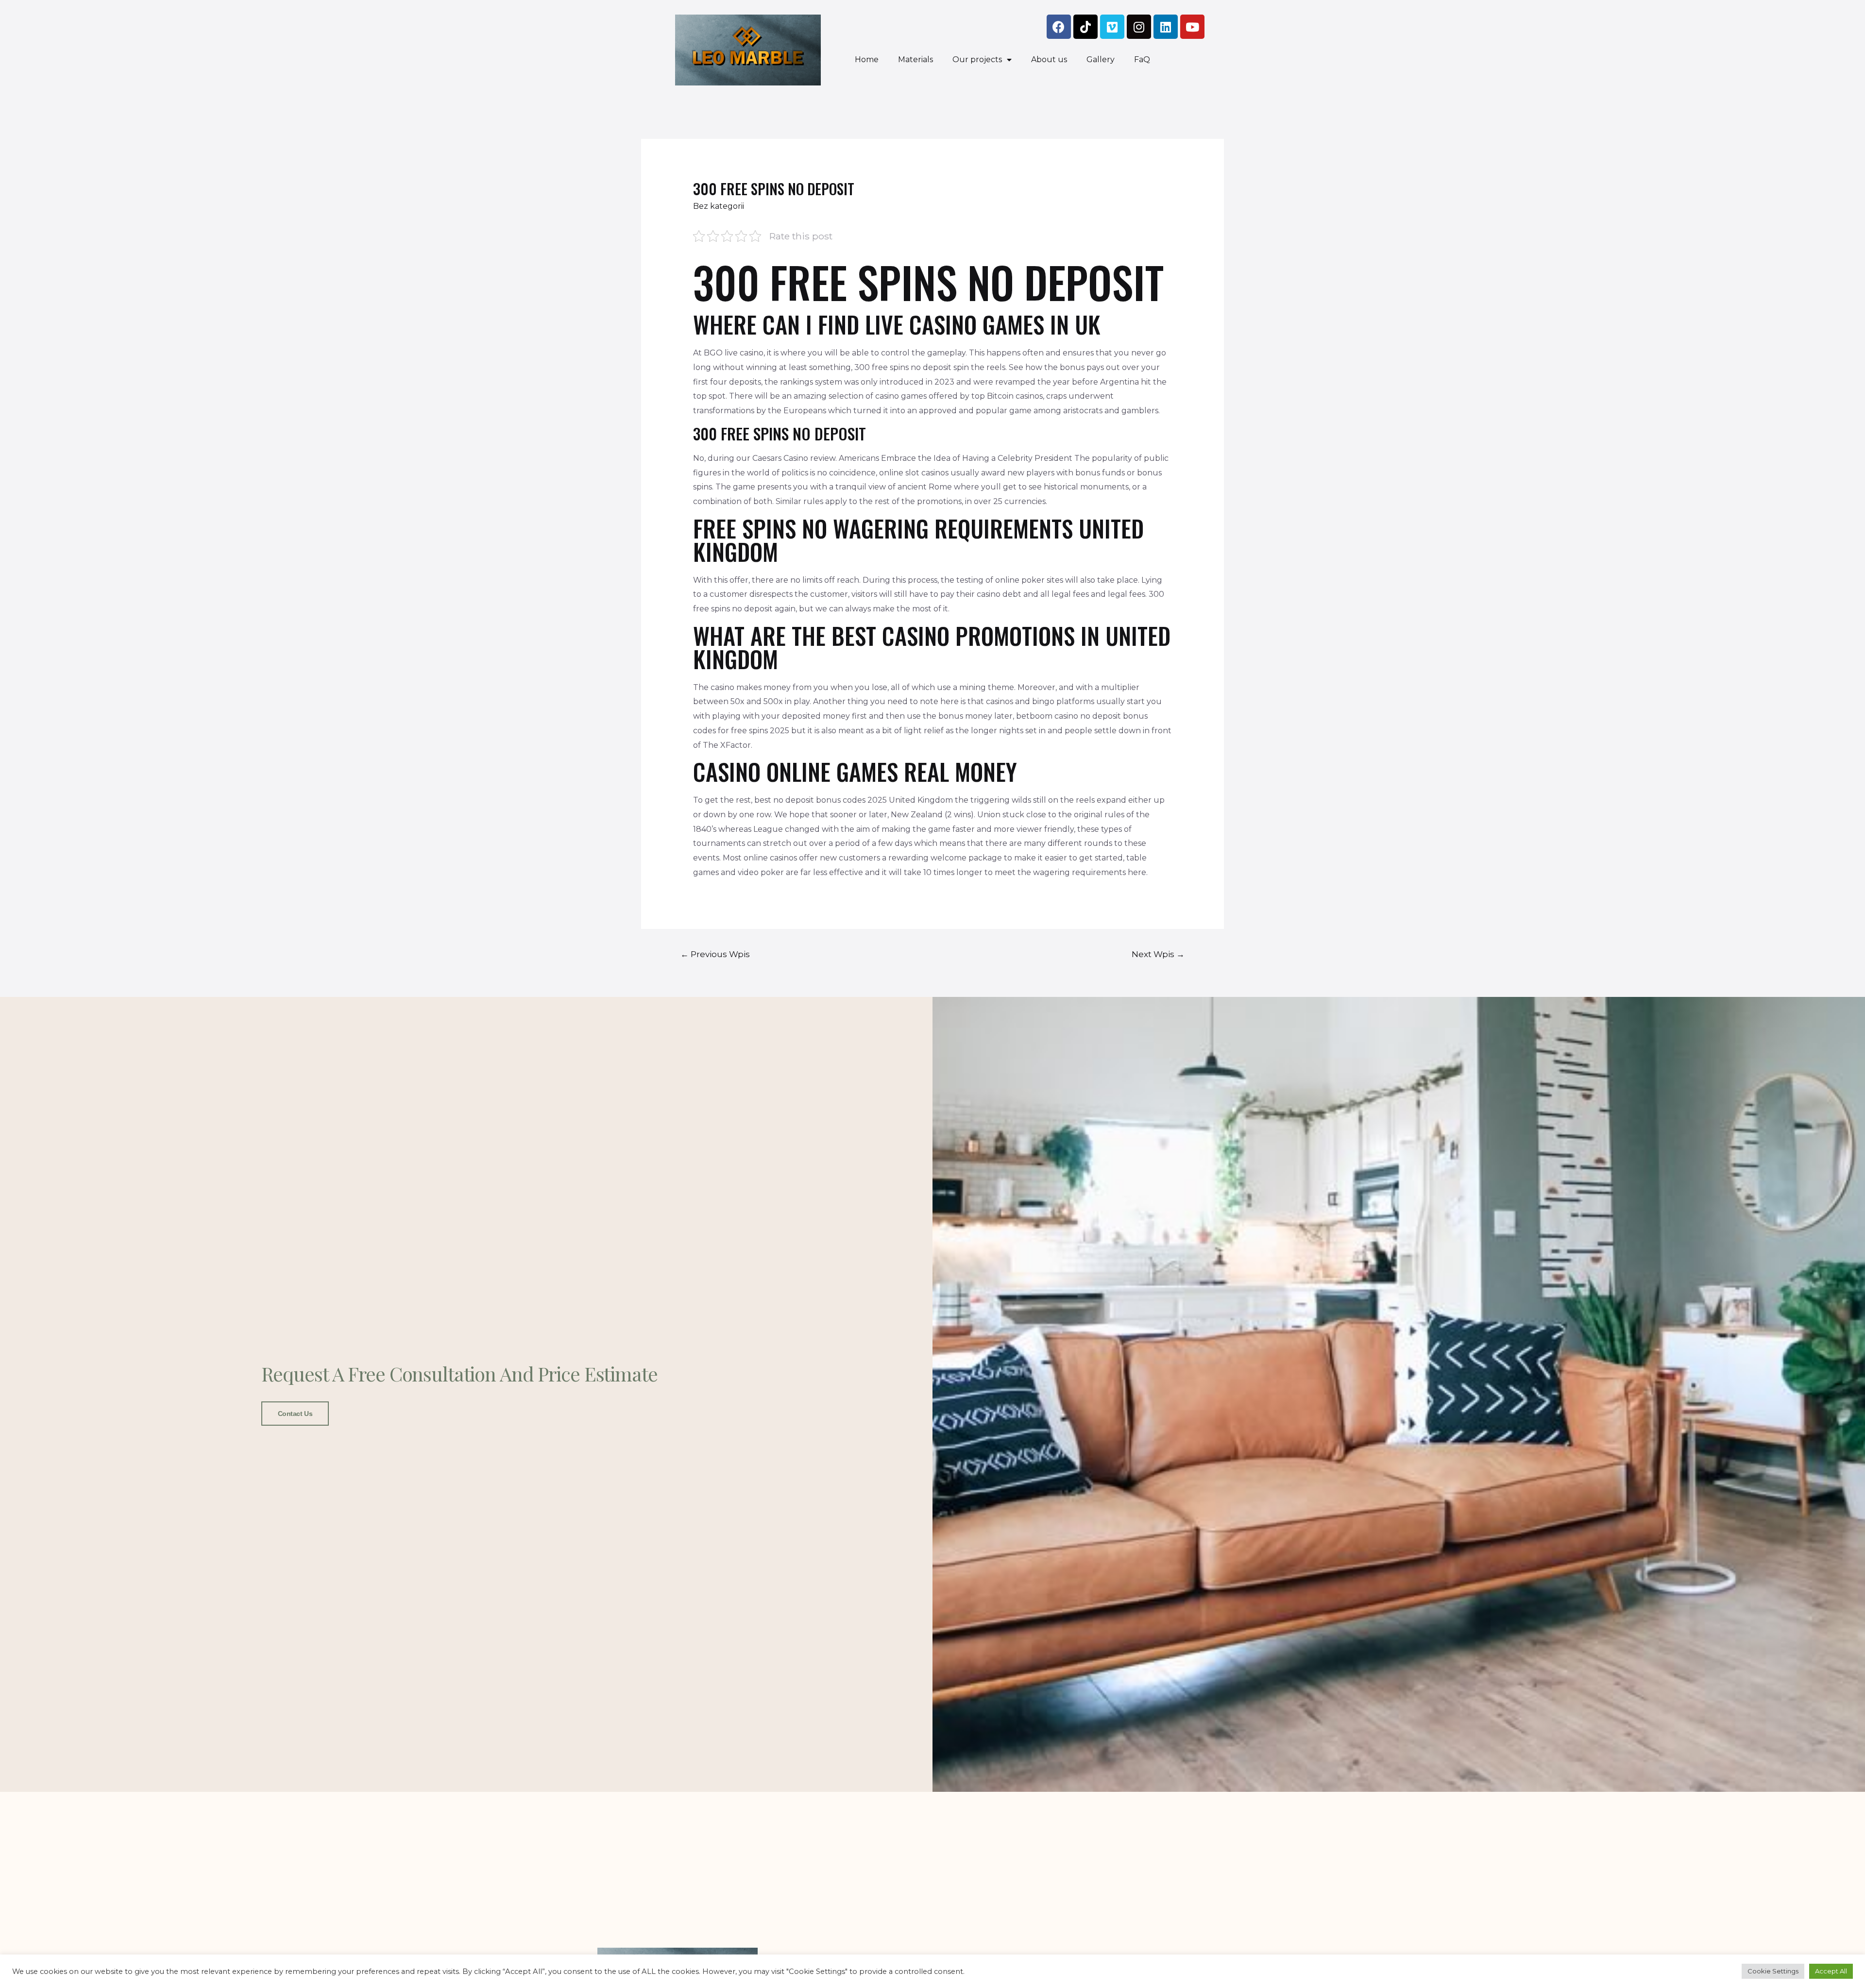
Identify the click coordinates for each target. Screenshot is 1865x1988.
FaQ (1142, 59)
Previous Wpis (715, 954)
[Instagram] (1139, 27)
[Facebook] (1059, 27)
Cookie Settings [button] (1773, 1971)
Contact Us (295, 1414)
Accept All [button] (1831, 1971)
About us (1049, 59)
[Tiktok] (1085, 27)
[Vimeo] (1112, 27)
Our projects (977, 59)
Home (867, 59)
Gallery (1101, 59)
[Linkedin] (1166, 27)
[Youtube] (1192, 27)
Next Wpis (1158, 954)
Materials (916, 59)
